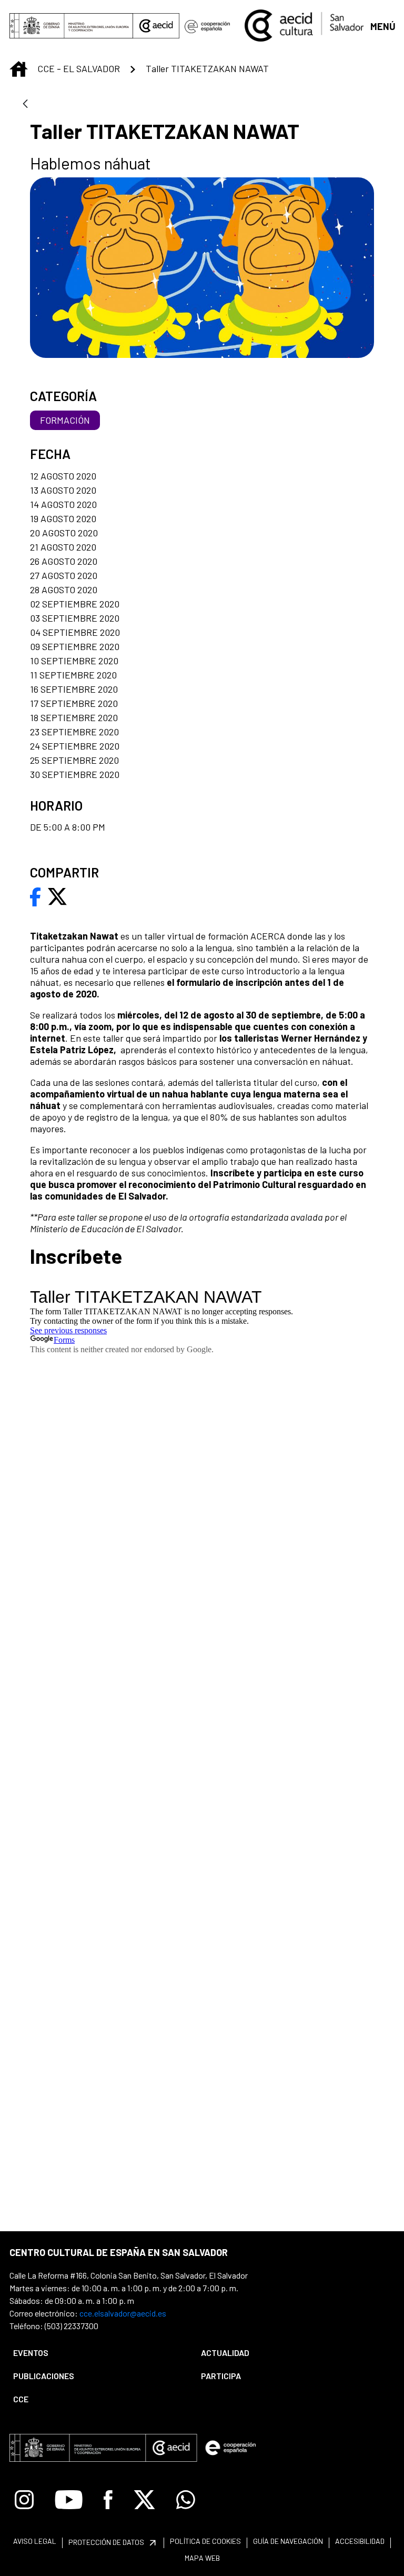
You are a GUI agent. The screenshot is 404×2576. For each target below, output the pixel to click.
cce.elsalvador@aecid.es (123, 2313)
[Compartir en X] (57, 896)
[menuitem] (98, 2353)
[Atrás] (25, 104)
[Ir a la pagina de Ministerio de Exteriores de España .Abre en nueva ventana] (71, 26)
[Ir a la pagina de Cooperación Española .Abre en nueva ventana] (207, 26)
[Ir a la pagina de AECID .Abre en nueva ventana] (156, 26)
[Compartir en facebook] (36, 896)
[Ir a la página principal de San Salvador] (304, 24)
